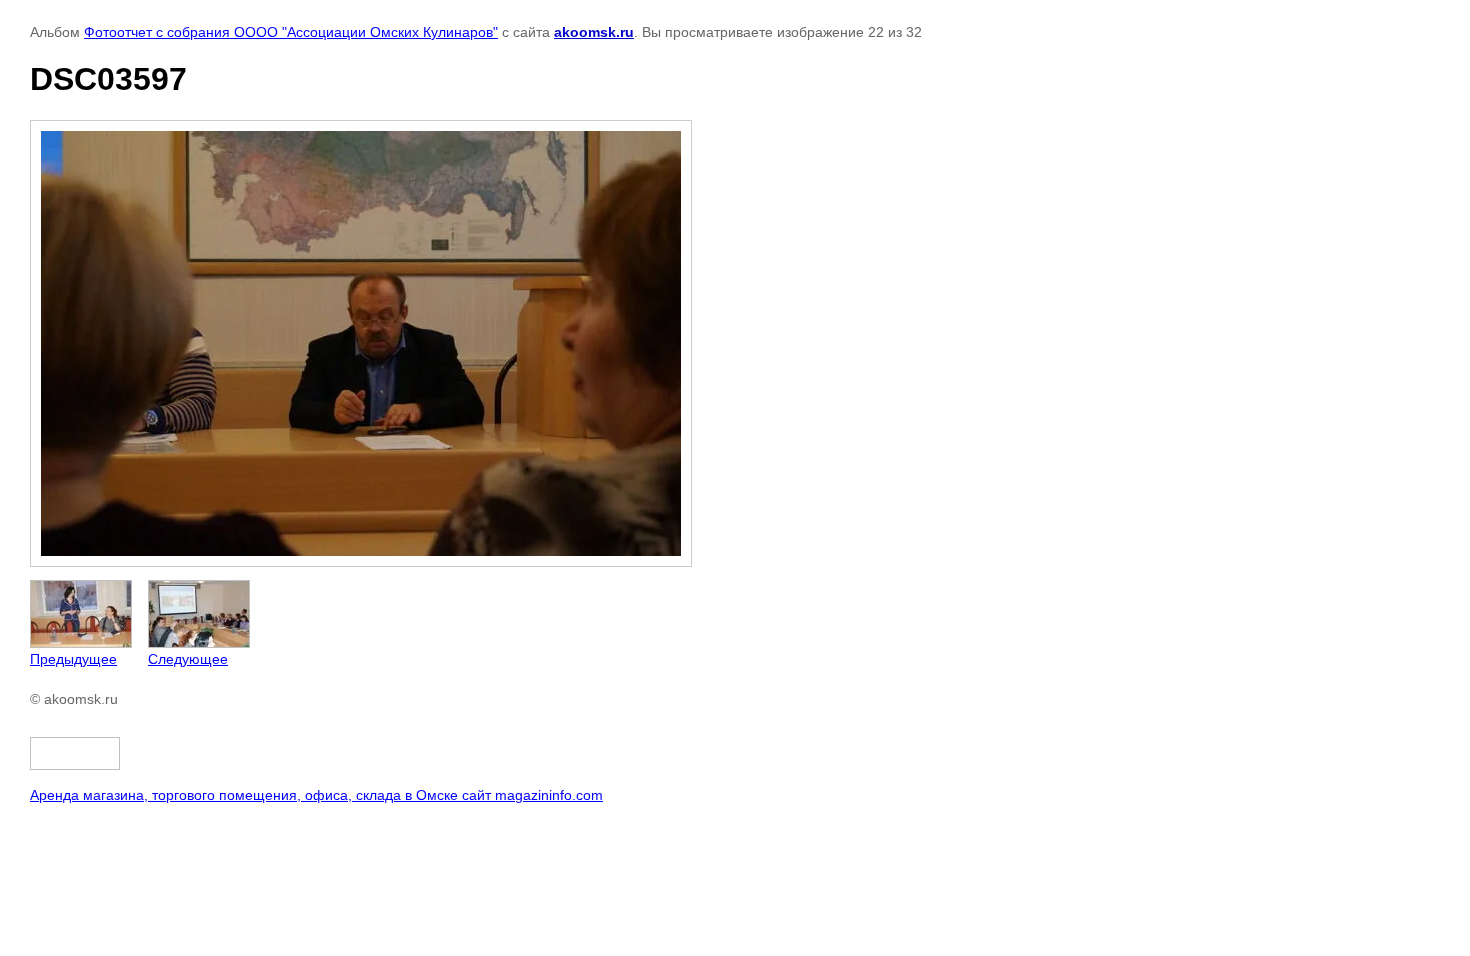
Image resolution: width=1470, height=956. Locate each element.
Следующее (188, 659)
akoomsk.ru (594, 32)
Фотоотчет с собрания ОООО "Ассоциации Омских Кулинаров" (291, 32)
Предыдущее (73, 659)
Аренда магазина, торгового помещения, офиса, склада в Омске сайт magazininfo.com (316, 795)
